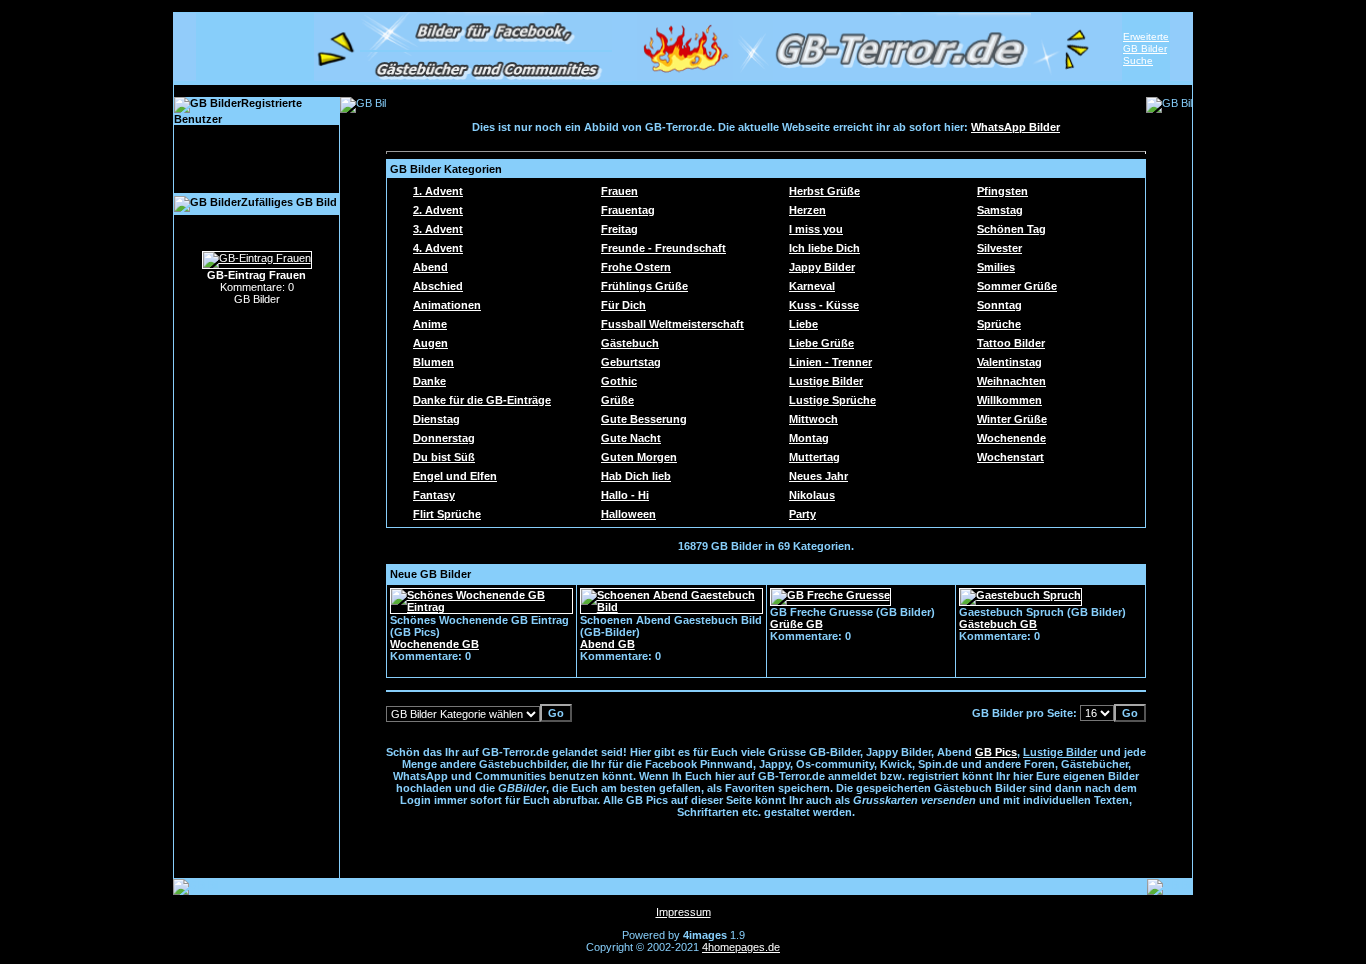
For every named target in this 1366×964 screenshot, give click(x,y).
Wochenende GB (434, 644)
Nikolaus (812, 495)
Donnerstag (444, 438)
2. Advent (438, 210)
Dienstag (436, 419)
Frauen (619, 191)
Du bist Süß (444, 457)
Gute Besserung (644, 419)
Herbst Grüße (824, 191)
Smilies (996, 267)
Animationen (447, 305)
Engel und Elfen (455, 476)
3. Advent (438, 229)
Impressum (683, 912)
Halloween (628, 514)
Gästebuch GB (998, 624)
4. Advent (438, 248)
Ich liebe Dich (824, 248)
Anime (430, 324)
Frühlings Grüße (644, 286)
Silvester (999, 248)
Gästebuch (630, 343)
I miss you (816, 229)
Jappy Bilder (822, 267)
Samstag (1000, 210)
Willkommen (1009, 400)
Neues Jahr (818, 476)
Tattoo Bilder (1011, 343)
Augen (430, 343)
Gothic (619, 381)
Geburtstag (631, 362)
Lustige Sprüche (832, 400)
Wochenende (1011, 438)
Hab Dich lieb (636, 476)
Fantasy (434, 495)
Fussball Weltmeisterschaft (672, 324)
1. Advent (438, 191)
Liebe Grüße (821, 343)
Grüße (617, 400)
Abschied (438, 286)
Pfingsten (1002, 191)
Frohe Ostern (636, 267)
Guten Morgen (639, 457)
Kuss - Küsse (824, 305)
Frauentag (628, 210)
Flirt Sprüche (447, 514)
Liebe (803, 324)
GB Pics (996, 752)
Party (802, 514)
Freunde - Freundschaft (663, 248)
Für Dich (623, 305)
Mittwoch (813, 419)
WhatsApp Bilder (1015, 127)
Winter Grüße (1012, 419)
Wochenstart (1010, 457)
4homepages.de (741, 947)
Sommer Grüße (1017, 286)
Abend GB (607, 644)
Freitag (619, 229)
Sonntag (999, 305)
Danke (429, 381)
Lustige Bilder (826, 381)
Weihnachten (1011, 381)
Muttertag (814, 457)
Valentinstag (1009, 362)
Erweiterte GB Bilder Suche (1146, 48)
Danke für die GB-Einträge (482, 400)
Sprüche (999, 324)
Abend (430, 267)
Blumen (433, 362)
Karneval (812, 286)
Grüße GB (796, 624)
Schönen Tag (1011, 229)
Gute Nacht (631, 438)
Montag (809, 438)
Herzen (807, 210)
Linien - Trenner (830, 362)
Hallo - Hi (625, 495)
